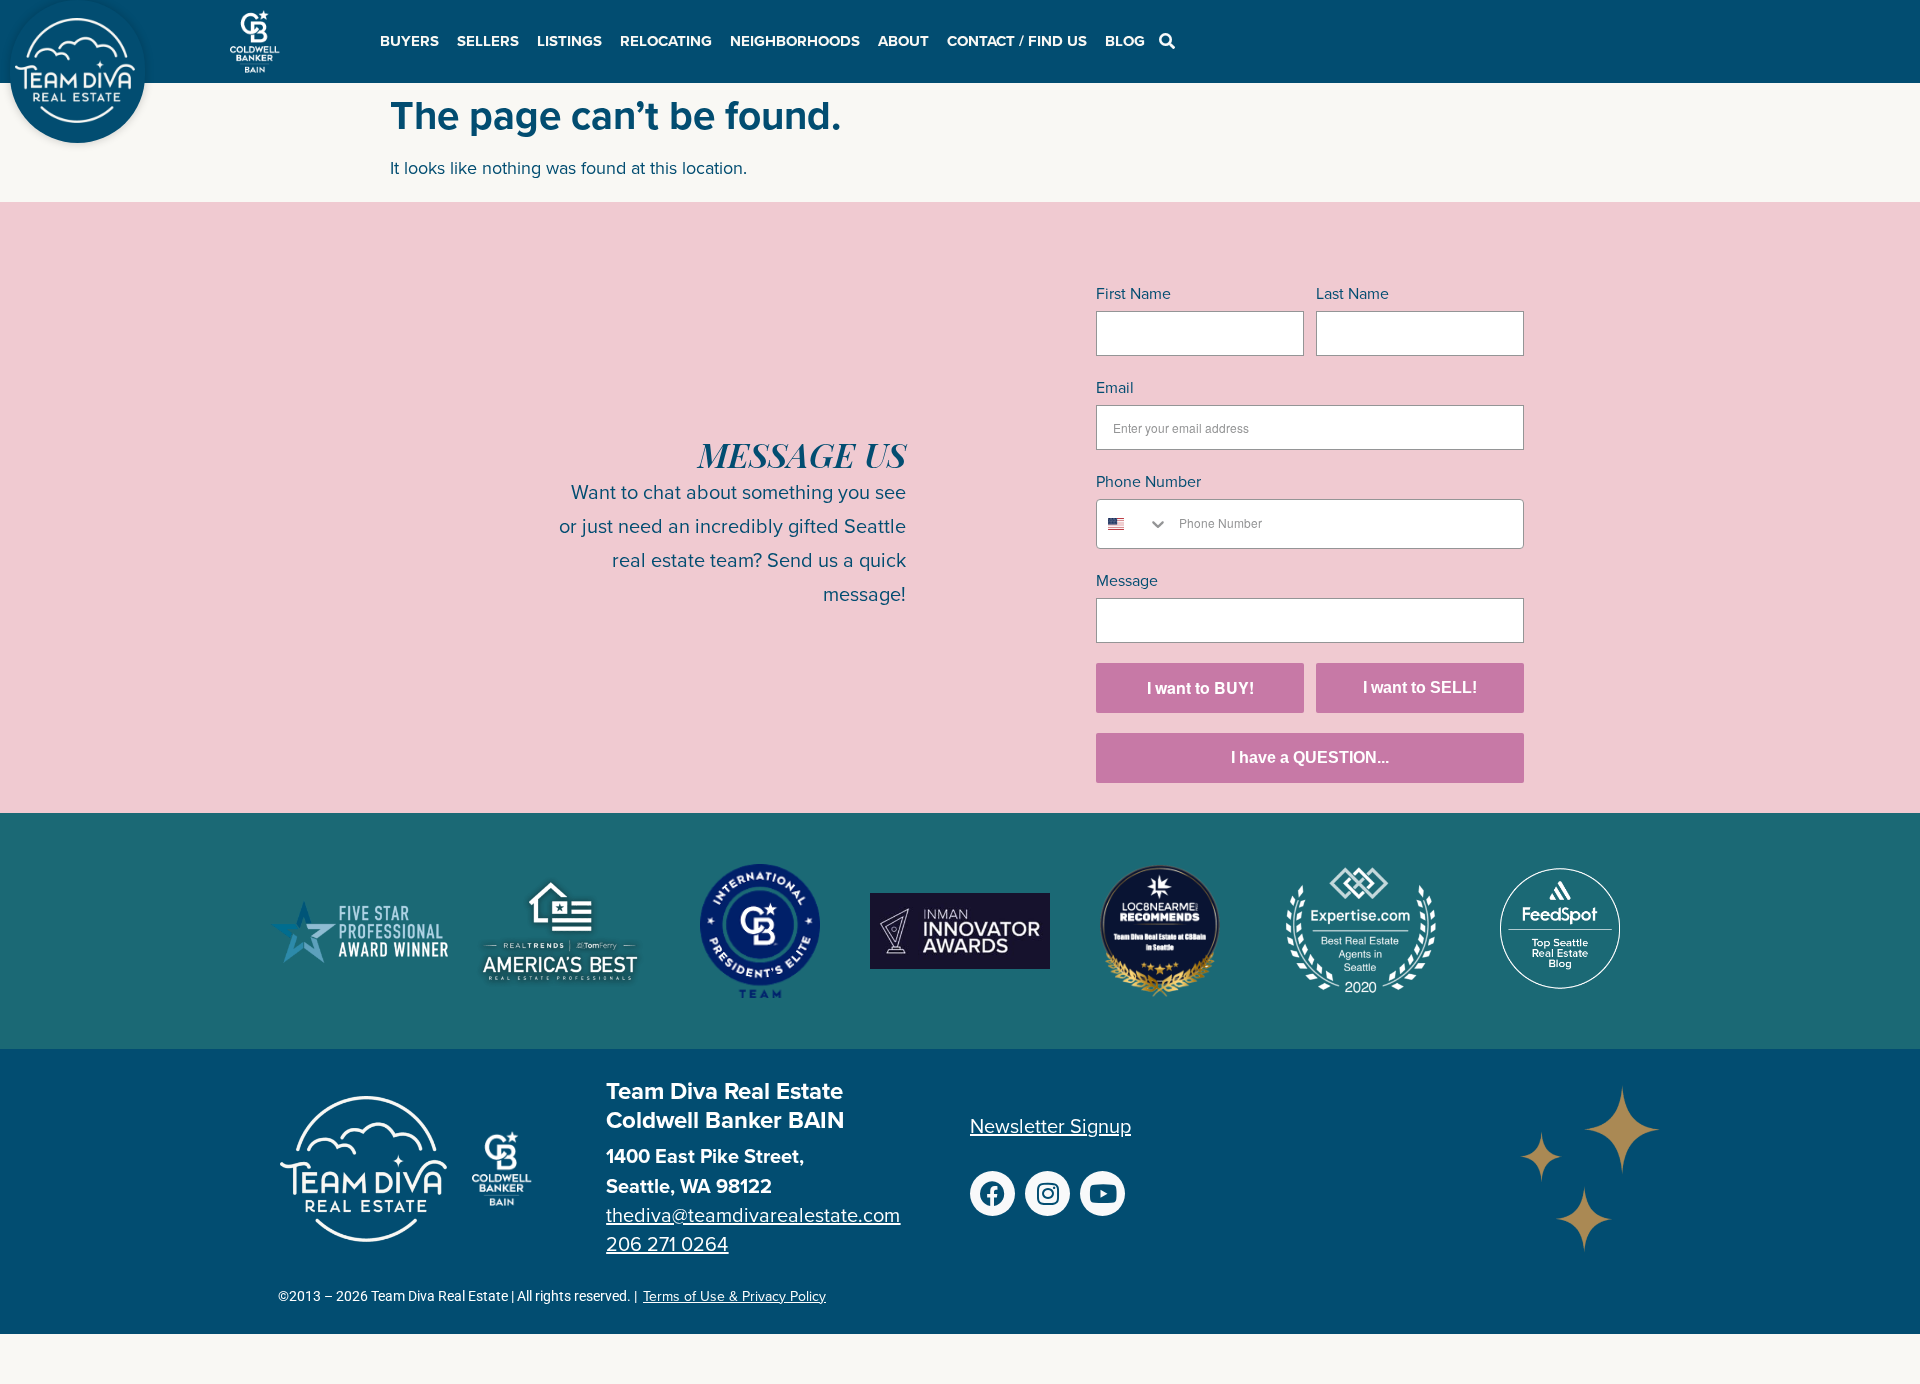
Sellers (488, 41)
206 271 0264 (667, 1244)
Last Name (1352, 293)
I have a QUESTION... (1310, 757)
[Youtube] (1102, 1193)
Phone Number (1148, 481)
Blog (1125, 41)
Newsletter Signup (1050, 1126)
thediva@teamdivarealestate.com (753, 1215)
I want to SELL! (1420, 687)
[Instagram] (1047, 1193)
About (903, 41)
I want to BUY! (1200, 687)
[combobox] (1133, 524)
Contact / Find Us (1017, 41)
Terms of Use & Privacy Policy (734, 1296)
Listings (569, 41)
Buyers (409, 41)
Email (1115, 387)
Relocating (666, 41)
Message (1127, 580)
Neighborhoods (795, 41)
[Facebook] (992, 1193)
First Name (1133, 293)
